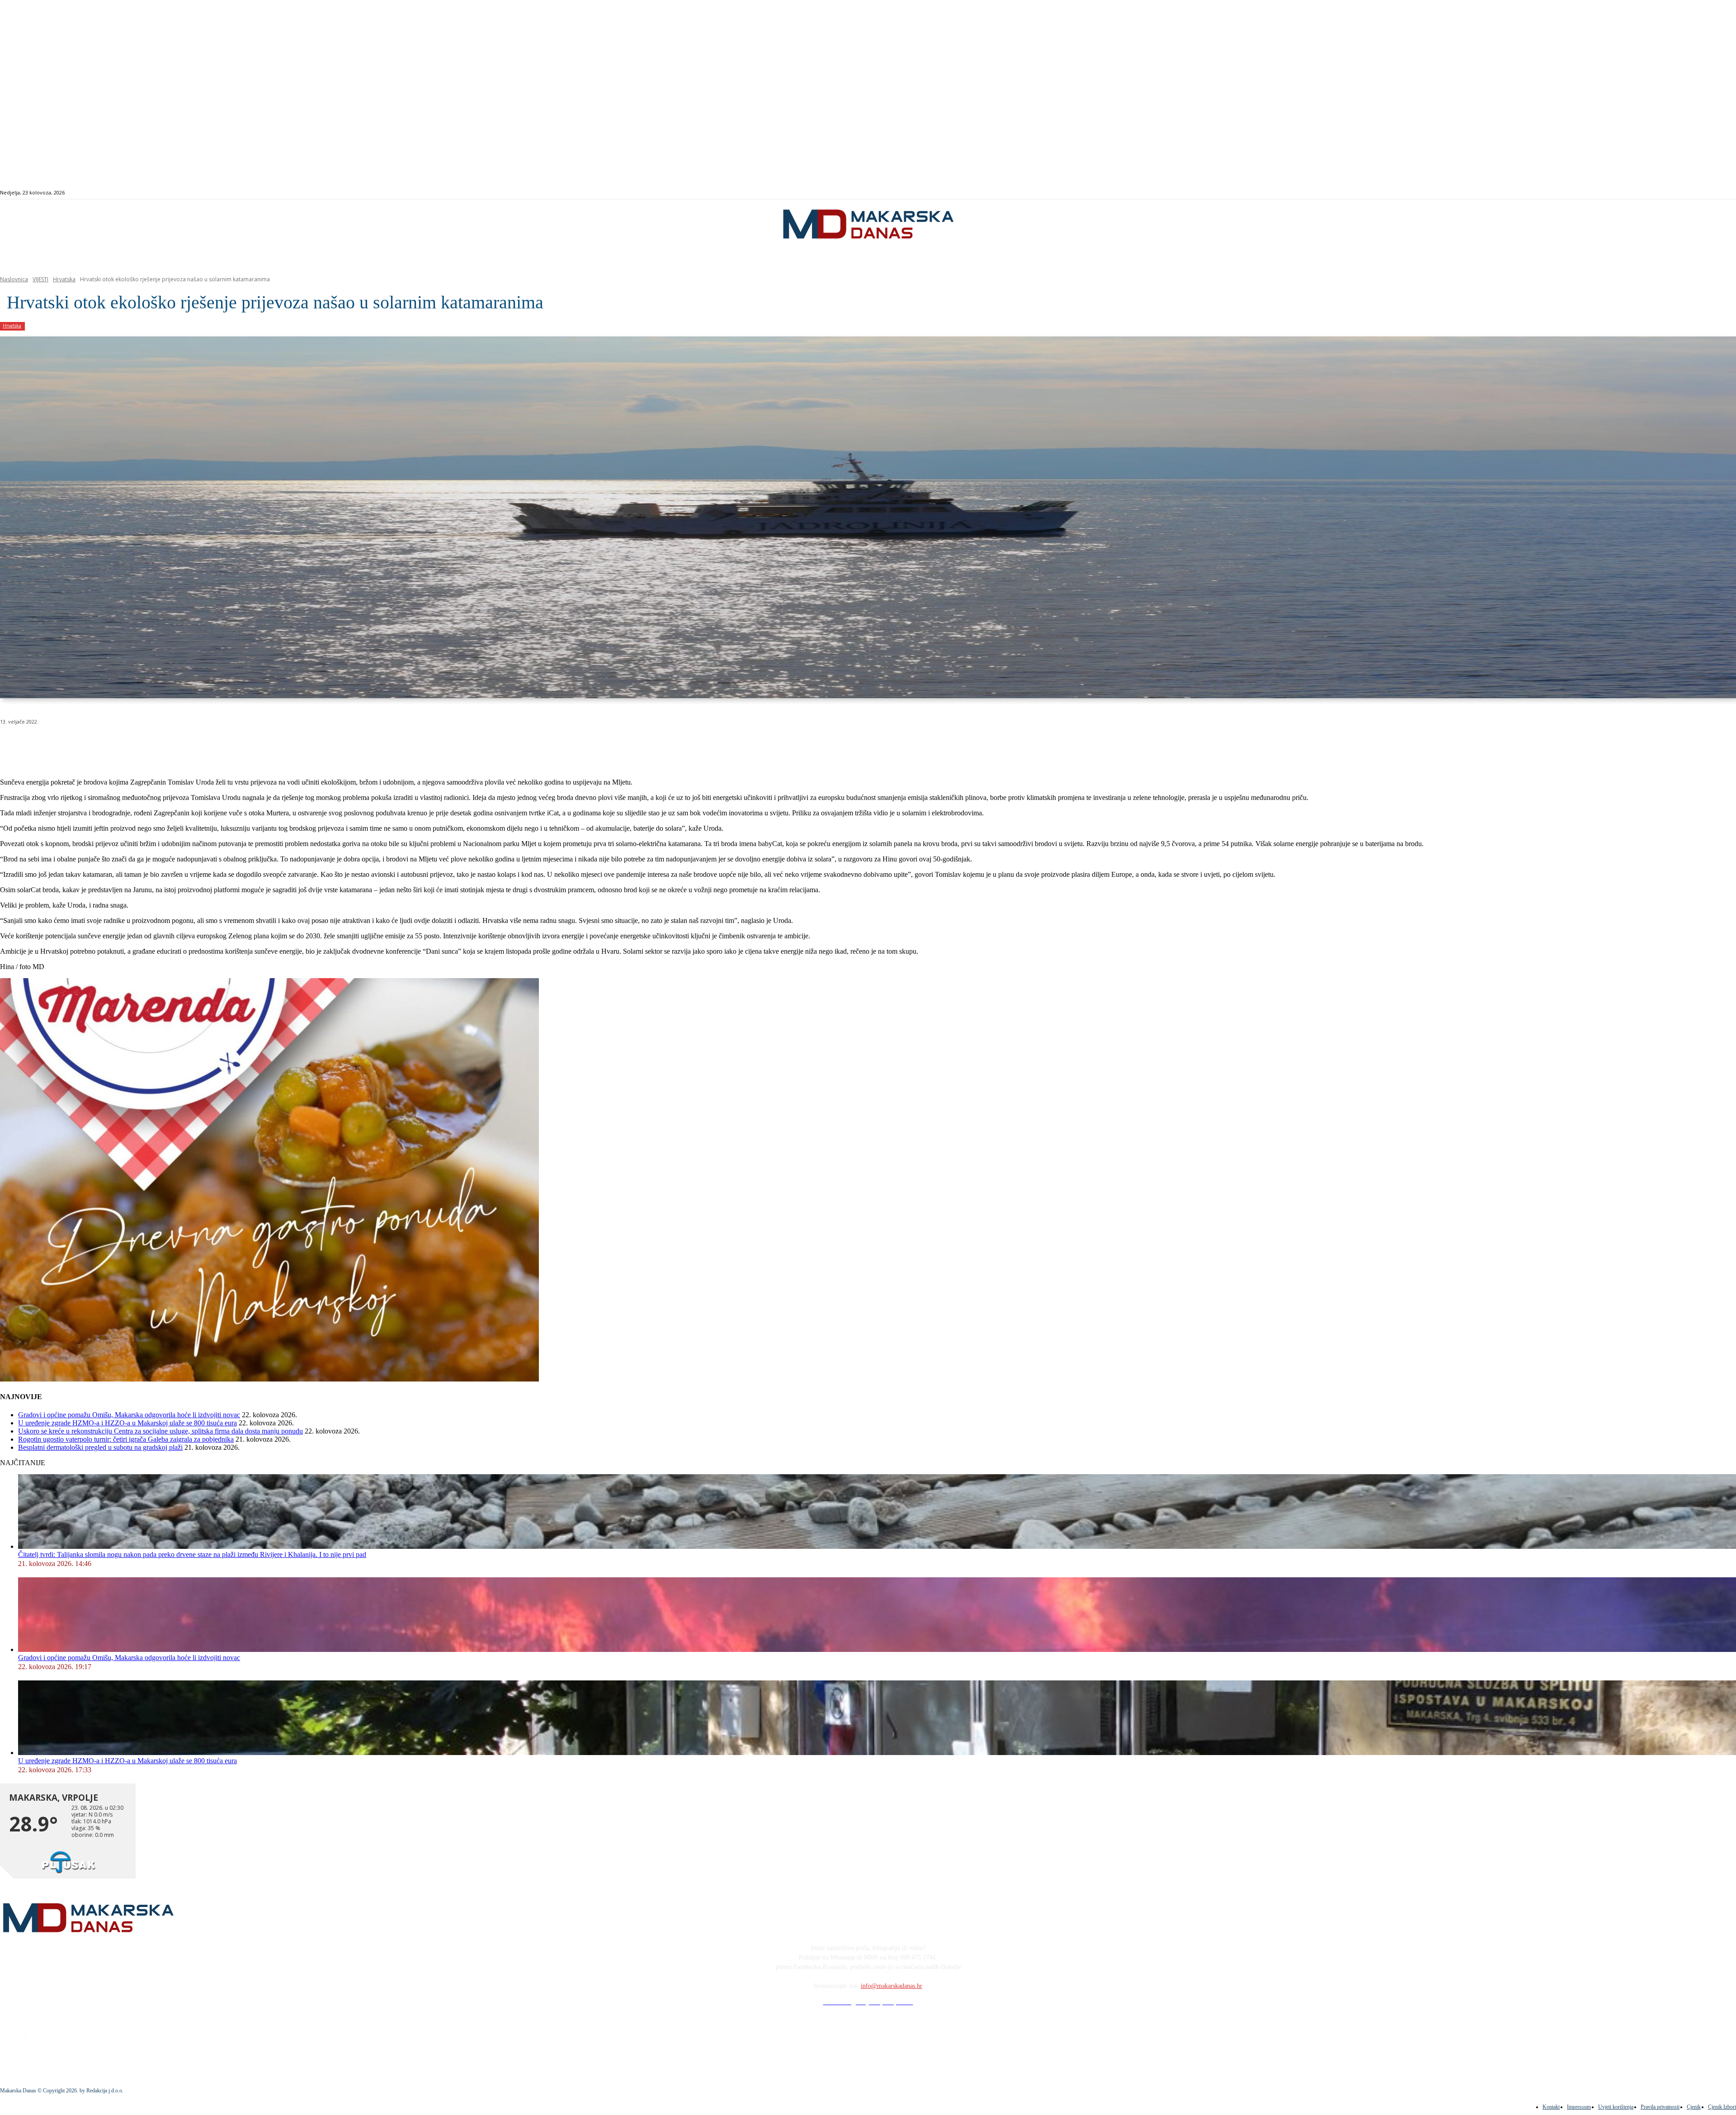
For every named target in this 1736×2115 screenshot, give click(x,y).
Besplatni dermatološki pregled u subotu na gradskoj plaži (100, 1447)
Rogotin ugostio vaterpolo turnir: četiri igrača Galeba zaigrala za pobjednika (126, 1439)
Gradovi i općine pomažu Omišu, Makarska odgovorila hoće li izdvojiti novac (129, 1415)
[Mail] (1654, 193)
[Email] (177, 745)
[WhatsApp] (145, 745)
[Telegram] (210, 745)
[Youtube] (1665, 193)
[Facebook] (1634, 193)
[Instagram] (1644, 193)
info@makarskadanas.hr (892, 1986)
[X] (112, 745)
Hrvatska (64, 279)
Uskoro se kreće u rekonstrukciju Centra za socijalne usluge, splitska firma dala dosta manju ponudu (160, 1431)
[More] (242, 745)
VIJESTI (40, 279)
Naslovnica (14, 279)
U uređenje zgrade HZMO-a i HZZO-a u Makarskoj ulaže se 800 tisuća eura (127, 1423)
